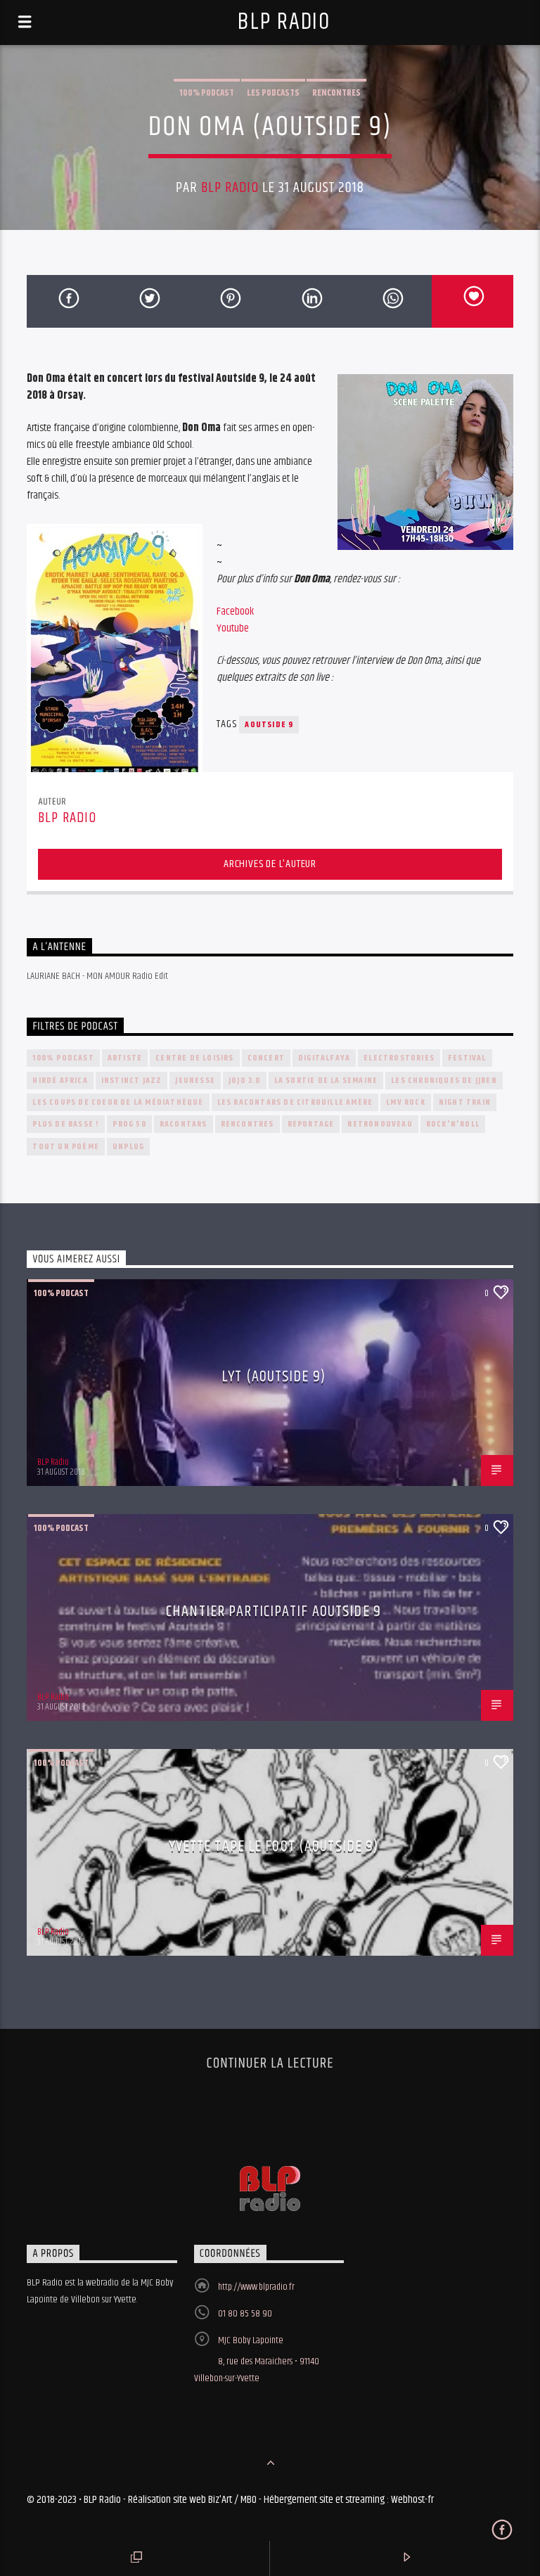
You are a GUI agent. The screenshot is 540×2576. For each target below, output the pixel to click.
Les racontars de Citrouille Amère (295, 1102)
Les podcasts (273, 93)
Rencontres (336, 93)
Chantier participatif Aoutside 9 (274, 1611)
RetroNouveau (380, 1124)
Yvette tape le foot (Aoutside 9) (274, 1846)
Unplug (128, 1147)
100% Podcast (207, 93)
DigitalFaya (324, 1058)
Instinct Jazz (132, 1081)
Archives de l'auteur (270, 864)
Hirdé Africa (60, 1081)
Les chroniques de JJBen (444, 1081)
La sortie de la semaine (326, 1081)
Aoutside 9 (269, 725)
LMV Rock (406, 1102)
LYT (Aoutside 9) (274, 1377)
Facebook (235, 611)
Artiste (125, 1058)
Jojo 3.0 (245, 1081)
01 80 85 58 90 (245, 2314)
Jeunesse (195, 1081)
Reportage (311, 1124)
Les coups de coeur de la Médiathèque (118, 1102)
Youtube (233, 628)
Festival (467, 1058)
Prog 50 (129, 1124)
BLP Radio (284, 22)
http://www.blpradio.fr (256, 2287)
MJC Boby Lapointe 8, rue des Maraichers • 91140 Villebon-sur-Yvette (257, 2359)
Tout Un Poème (66, 1147)
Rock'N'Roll (453, 1124)
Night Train (465, 1102)
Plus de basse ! (66, 1124)
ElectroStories (399, 1058)
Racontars (184, 1124)
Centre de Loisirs (194, 1058)
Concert (266, 1058)
